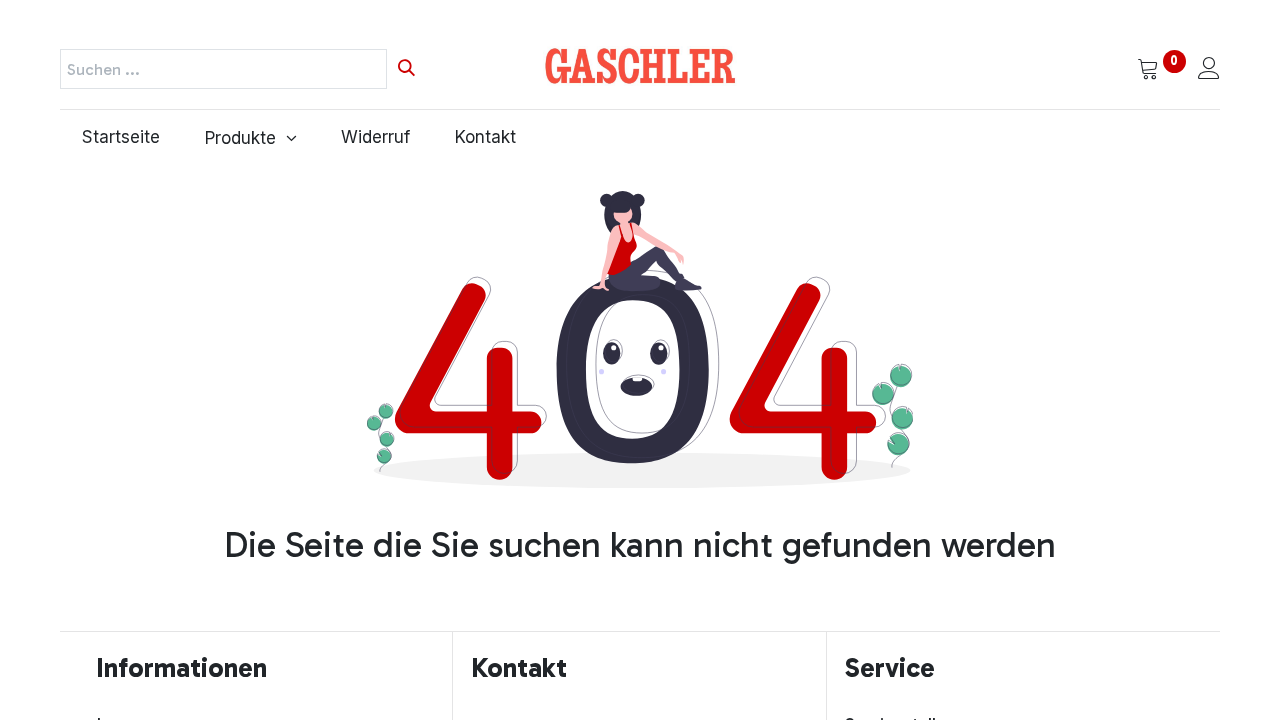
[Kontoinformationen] (1209, 70)
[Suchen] (406, 69)
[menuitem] (121, 138)
